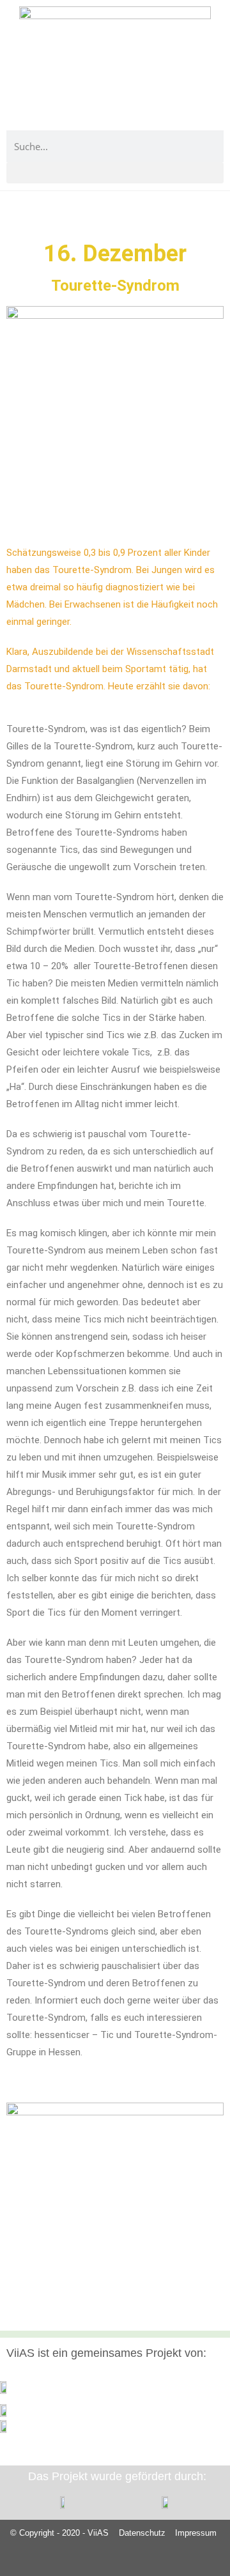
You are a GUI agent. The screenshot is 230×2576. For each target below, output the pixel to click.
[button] (115, 173)
